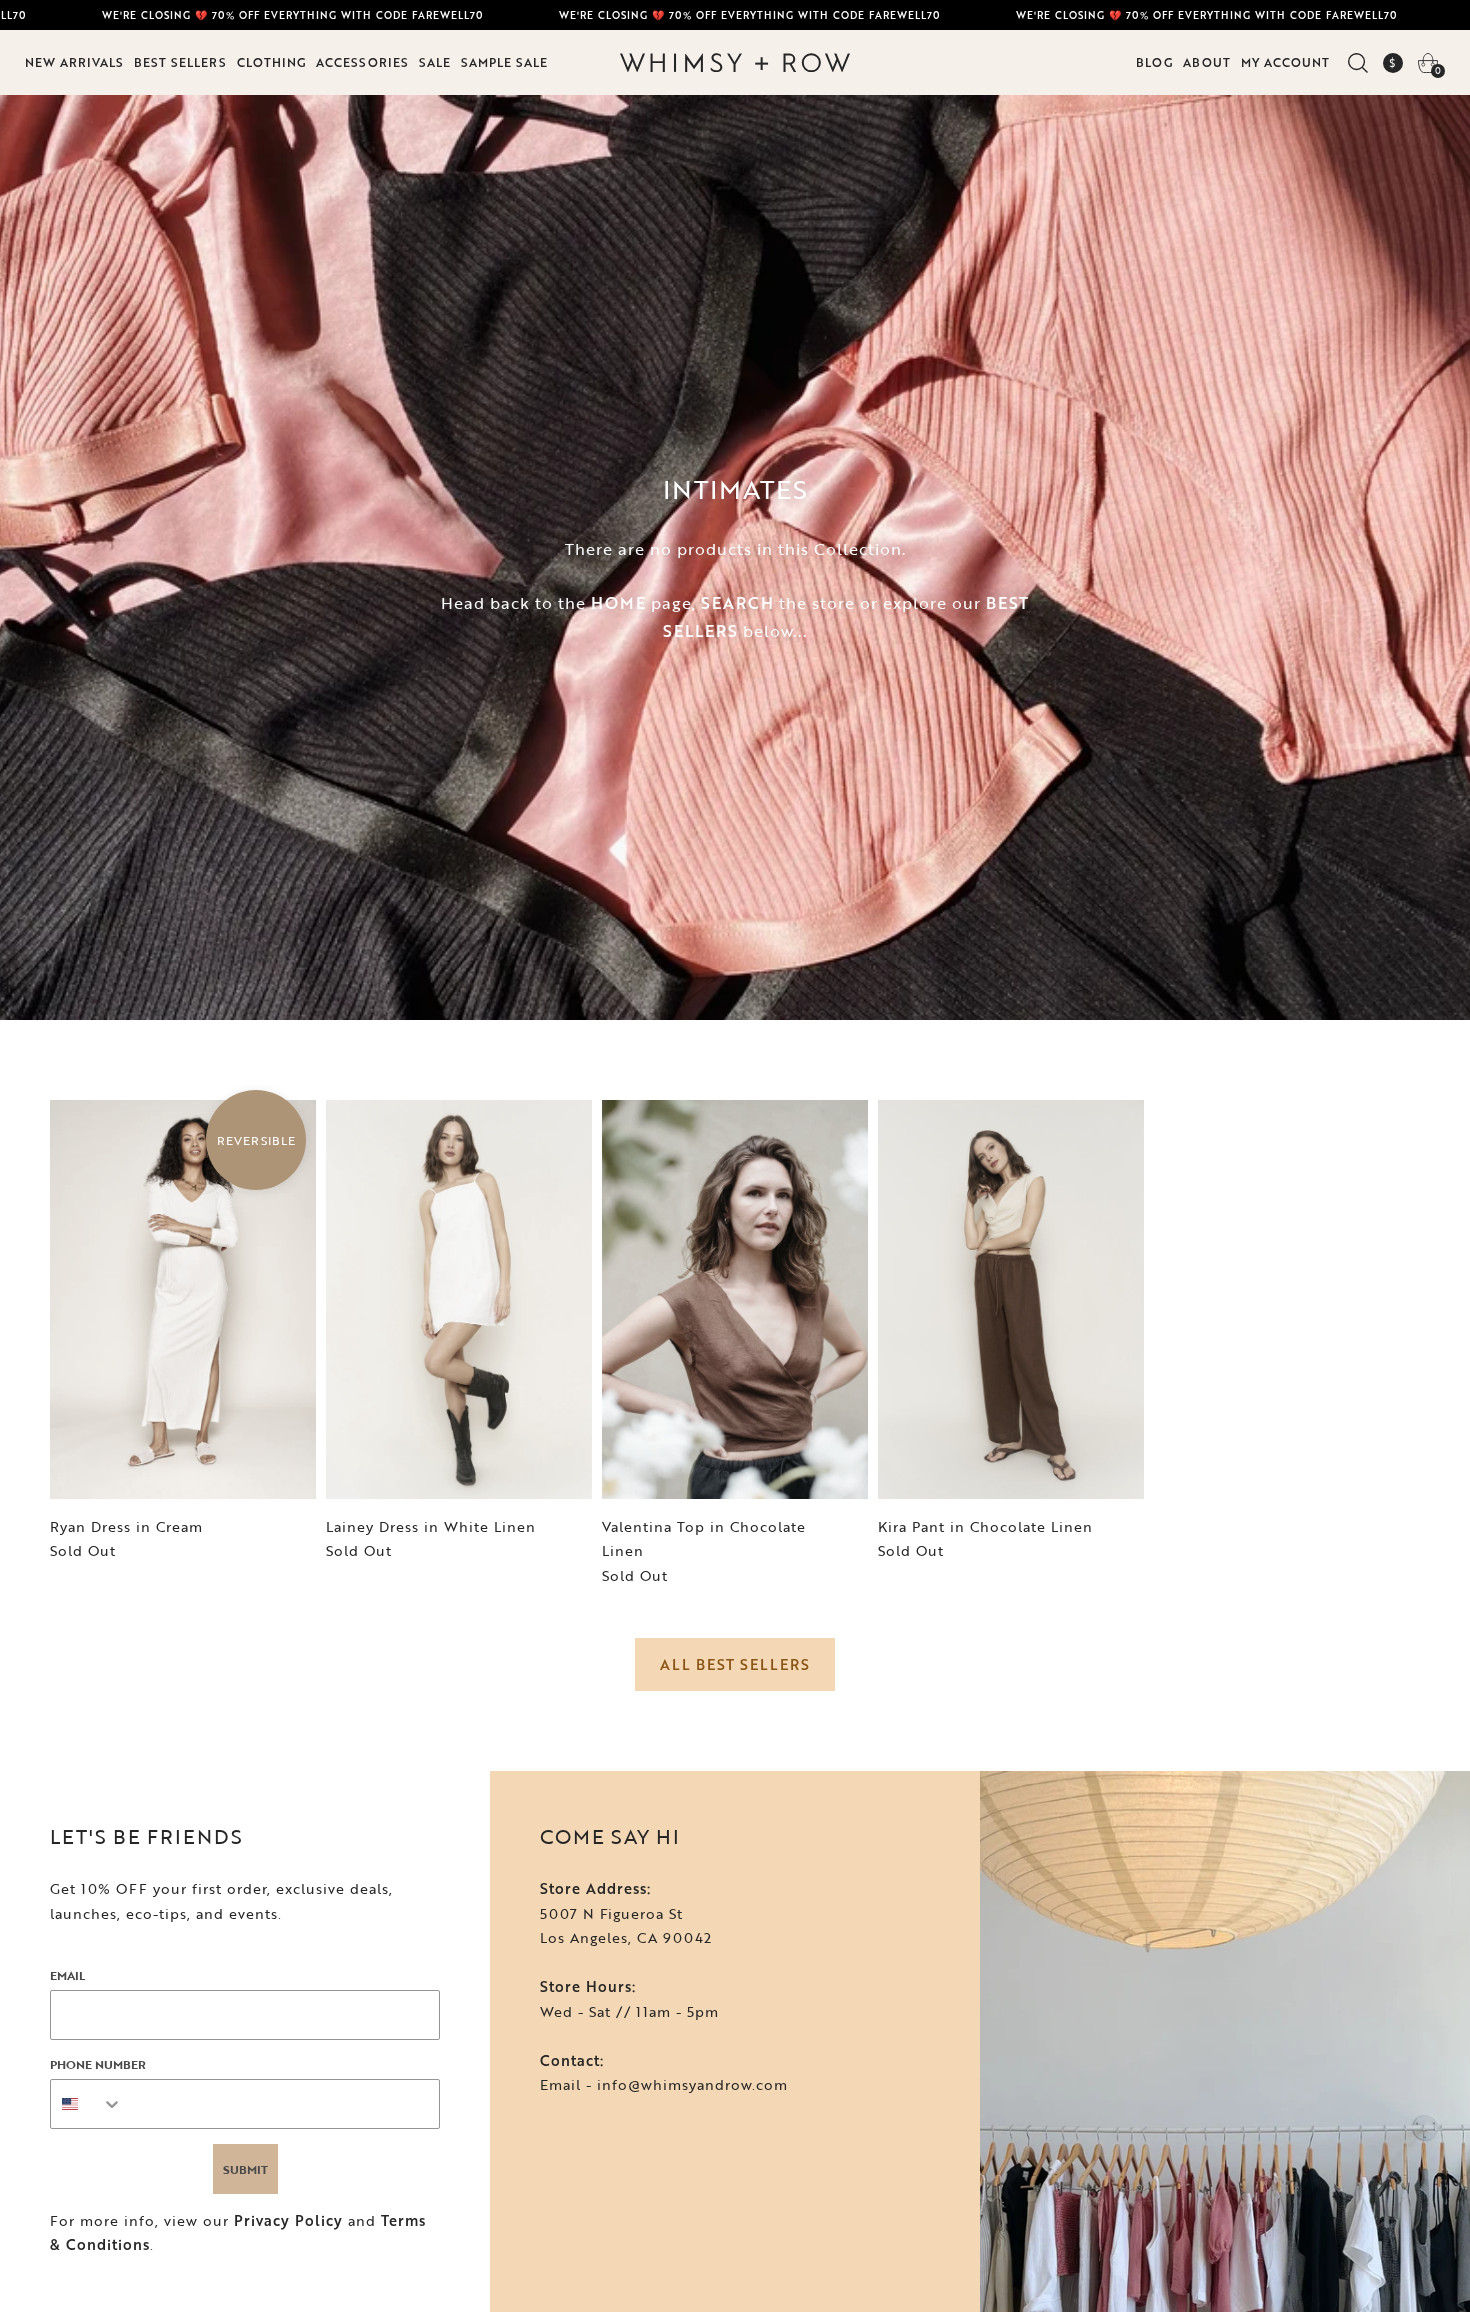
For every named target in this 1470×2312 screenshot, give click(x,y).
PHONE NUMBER (98, 2064)
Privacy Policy (288, 2220)
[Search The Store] (1357, 63)
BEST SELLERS (180, 62)
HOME (618, 603)
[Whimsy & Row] (735, 63)
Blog (1154, 62)
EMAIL (67, 1975)
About (1207, 62)
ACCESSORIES (362, 62)
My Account (1285, 62)
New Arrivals (74, 62)
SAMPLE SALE (504, 62)
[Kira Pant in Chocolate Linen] (1011, 1299)
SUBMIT (245, 2169)
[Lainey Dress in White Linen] (459, 1299)
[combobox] (87, 2104)
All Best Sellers (735, 1664)
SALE (435, 62)
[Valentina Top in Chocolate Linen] (735, 1299)
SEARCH (737, 603)
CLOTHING (271, 62)
